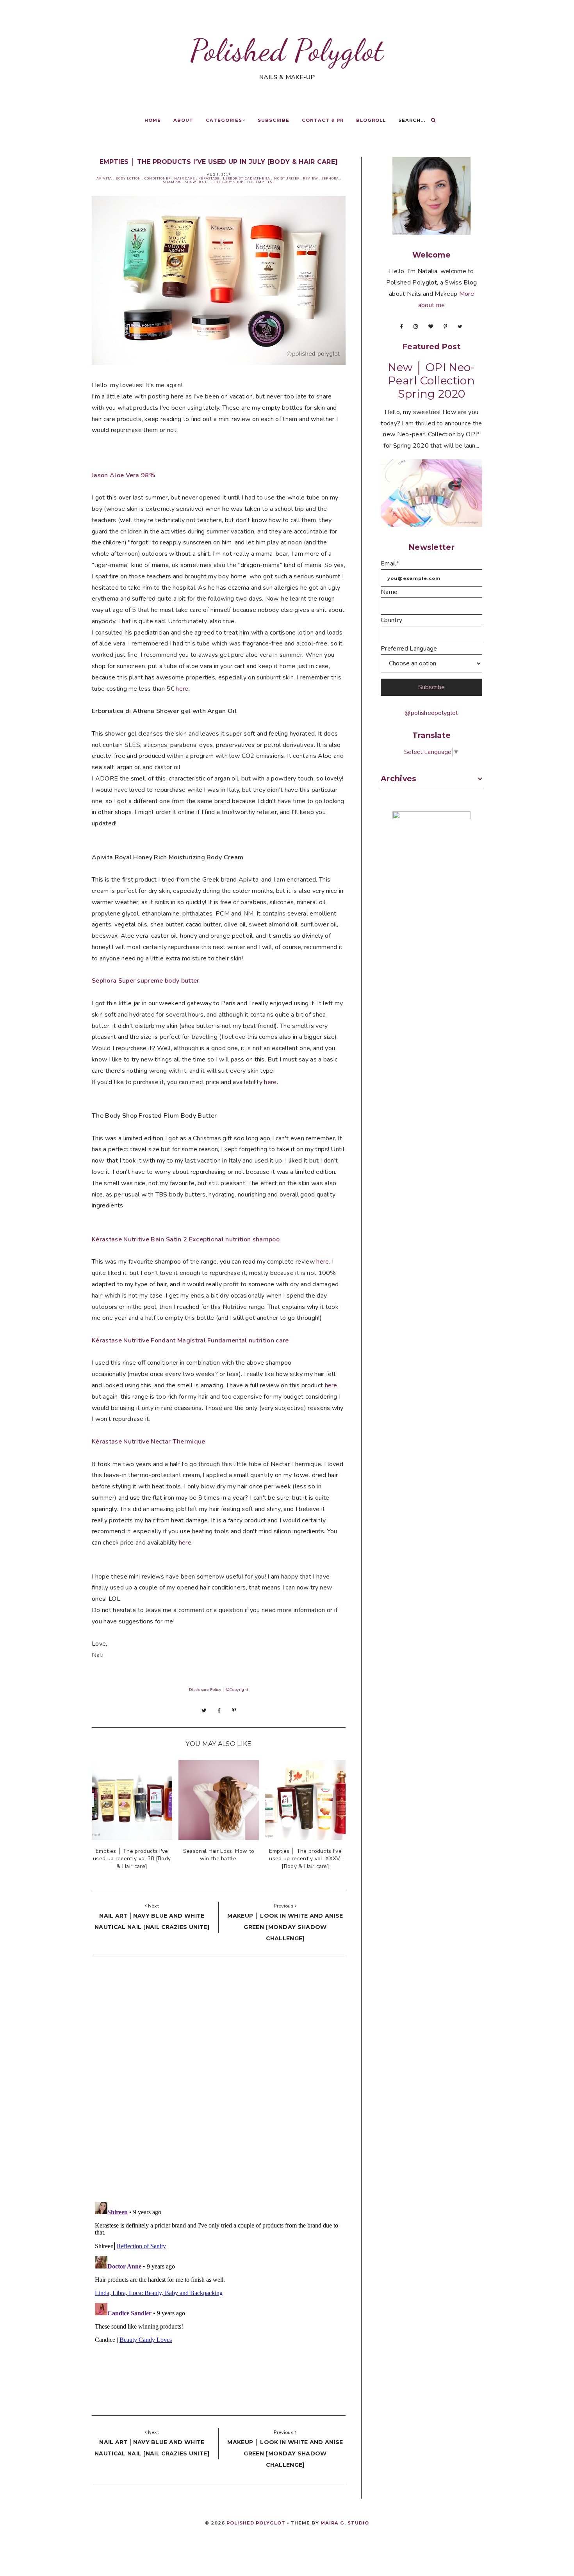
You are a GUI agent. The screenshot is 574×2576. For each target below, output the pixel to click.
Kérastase (209, 179)
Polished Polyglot (287, 50)
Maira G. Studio (345, 2523)
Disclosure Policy (205, 1690)
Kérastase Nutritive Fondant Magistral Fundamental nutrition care (190, 1340)
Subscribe (274, 120)
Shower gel (197, 182)
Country (391, 620)
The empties (259, 182)
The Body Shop (228, 182)
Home (153, 120)
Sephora (330, 179)
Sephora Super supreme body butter (146, 981)
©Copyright (237, 1690)
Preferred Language (409, 649)
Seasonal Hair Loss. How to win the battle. (219, 1855)
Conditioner (158, 179)
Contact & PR (323, 120)
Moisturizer (287, 179)
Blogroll (371, 120)
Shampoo (172, 182)
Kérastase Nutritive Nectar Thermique (149, 1442)
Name (389, 592)
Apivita (104, 179)
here (182, 689)
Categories (224, 120)
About (183, 120)
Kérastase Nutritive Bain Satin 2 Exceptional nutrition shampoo (186, 1239)
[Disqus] (219, 2081)
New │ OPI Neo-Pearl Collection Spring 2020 (431, 380)
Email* (390, 564)
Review (311, 179)
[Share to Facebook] (219, 1710)
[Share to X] (204, 1710)
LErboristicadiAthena (247, 179)
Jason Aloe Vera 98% (123, 475)
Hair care (184, 179)
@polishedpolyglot (431, 713)
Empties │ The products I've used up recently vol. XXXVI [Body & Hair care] (305, 1859)
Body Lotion (128, 179)
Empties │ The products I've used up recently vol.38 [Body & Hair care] (132, 1859)
